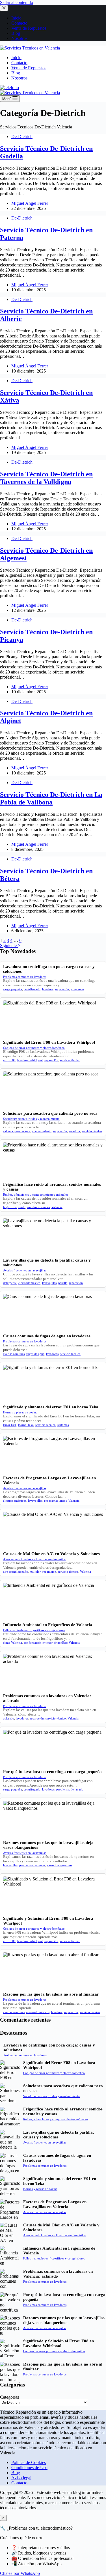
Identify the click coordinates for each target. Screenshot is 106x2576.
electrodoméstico (29, 1283)
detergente (10, 1283)
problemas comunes (32, 1865)
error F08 (9, 1060)
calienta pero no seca (17, 1131)
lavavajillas (49, 1283)
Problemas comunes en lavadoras (25, 977)
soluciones (77, 989)
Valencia (57, 1207)
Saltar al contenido (17, 2)
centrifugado (32, 989)
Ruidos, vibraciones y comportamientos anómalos (36, 1195)
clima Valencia (13, 1643)
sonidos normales (38, 1207)
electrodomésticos (15, 1501)
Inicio (16, 58)
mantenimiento (42, 1131)
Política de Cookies (29, 2462)
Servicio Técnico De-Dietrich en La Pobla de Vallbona (51, 798)
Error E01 (10, 1425)
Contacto (19, 63)
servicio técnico (70, 1060)
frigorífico (10, 1207)
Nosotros (19, 78)
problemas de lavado (70, 1789)
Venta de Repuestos (29, 68)
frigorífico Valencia (67, 1643)
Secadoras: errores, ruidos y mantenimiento (31, 1119)
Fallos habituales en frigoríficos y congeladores (34, 1630)
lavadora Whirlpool (30, 1060)
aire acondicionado (16, 1572)
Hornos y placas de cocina (20, 1412)
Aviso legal (21, 2478)
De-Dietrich (22, 136)
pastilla (63, 1283)
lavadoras (52, 1354)
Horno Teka (26, 1425)
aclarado (9, 1718)
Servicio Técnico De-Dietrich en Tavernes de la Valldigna (46, 478)
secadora (74, 1131)
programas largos (55, 1501)
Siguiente (9, 945)
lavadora (48, 989)
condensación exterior (38, 1643)
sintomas (63, 1425)
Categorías (9, 2397)
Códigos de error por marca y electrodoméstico (34, 1048)
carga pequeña (13, 989)
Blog (16, 73)
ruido (22, 1207)
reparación (62, 989)
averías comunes (14, 1354)
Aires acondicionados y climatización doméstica (34, 1559)
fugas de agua (35, 1354)
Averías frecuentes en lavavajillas (25, 1270)
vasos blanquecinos (60, 1865)
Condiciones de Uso (29, 2468)
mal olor (35, 1572)
